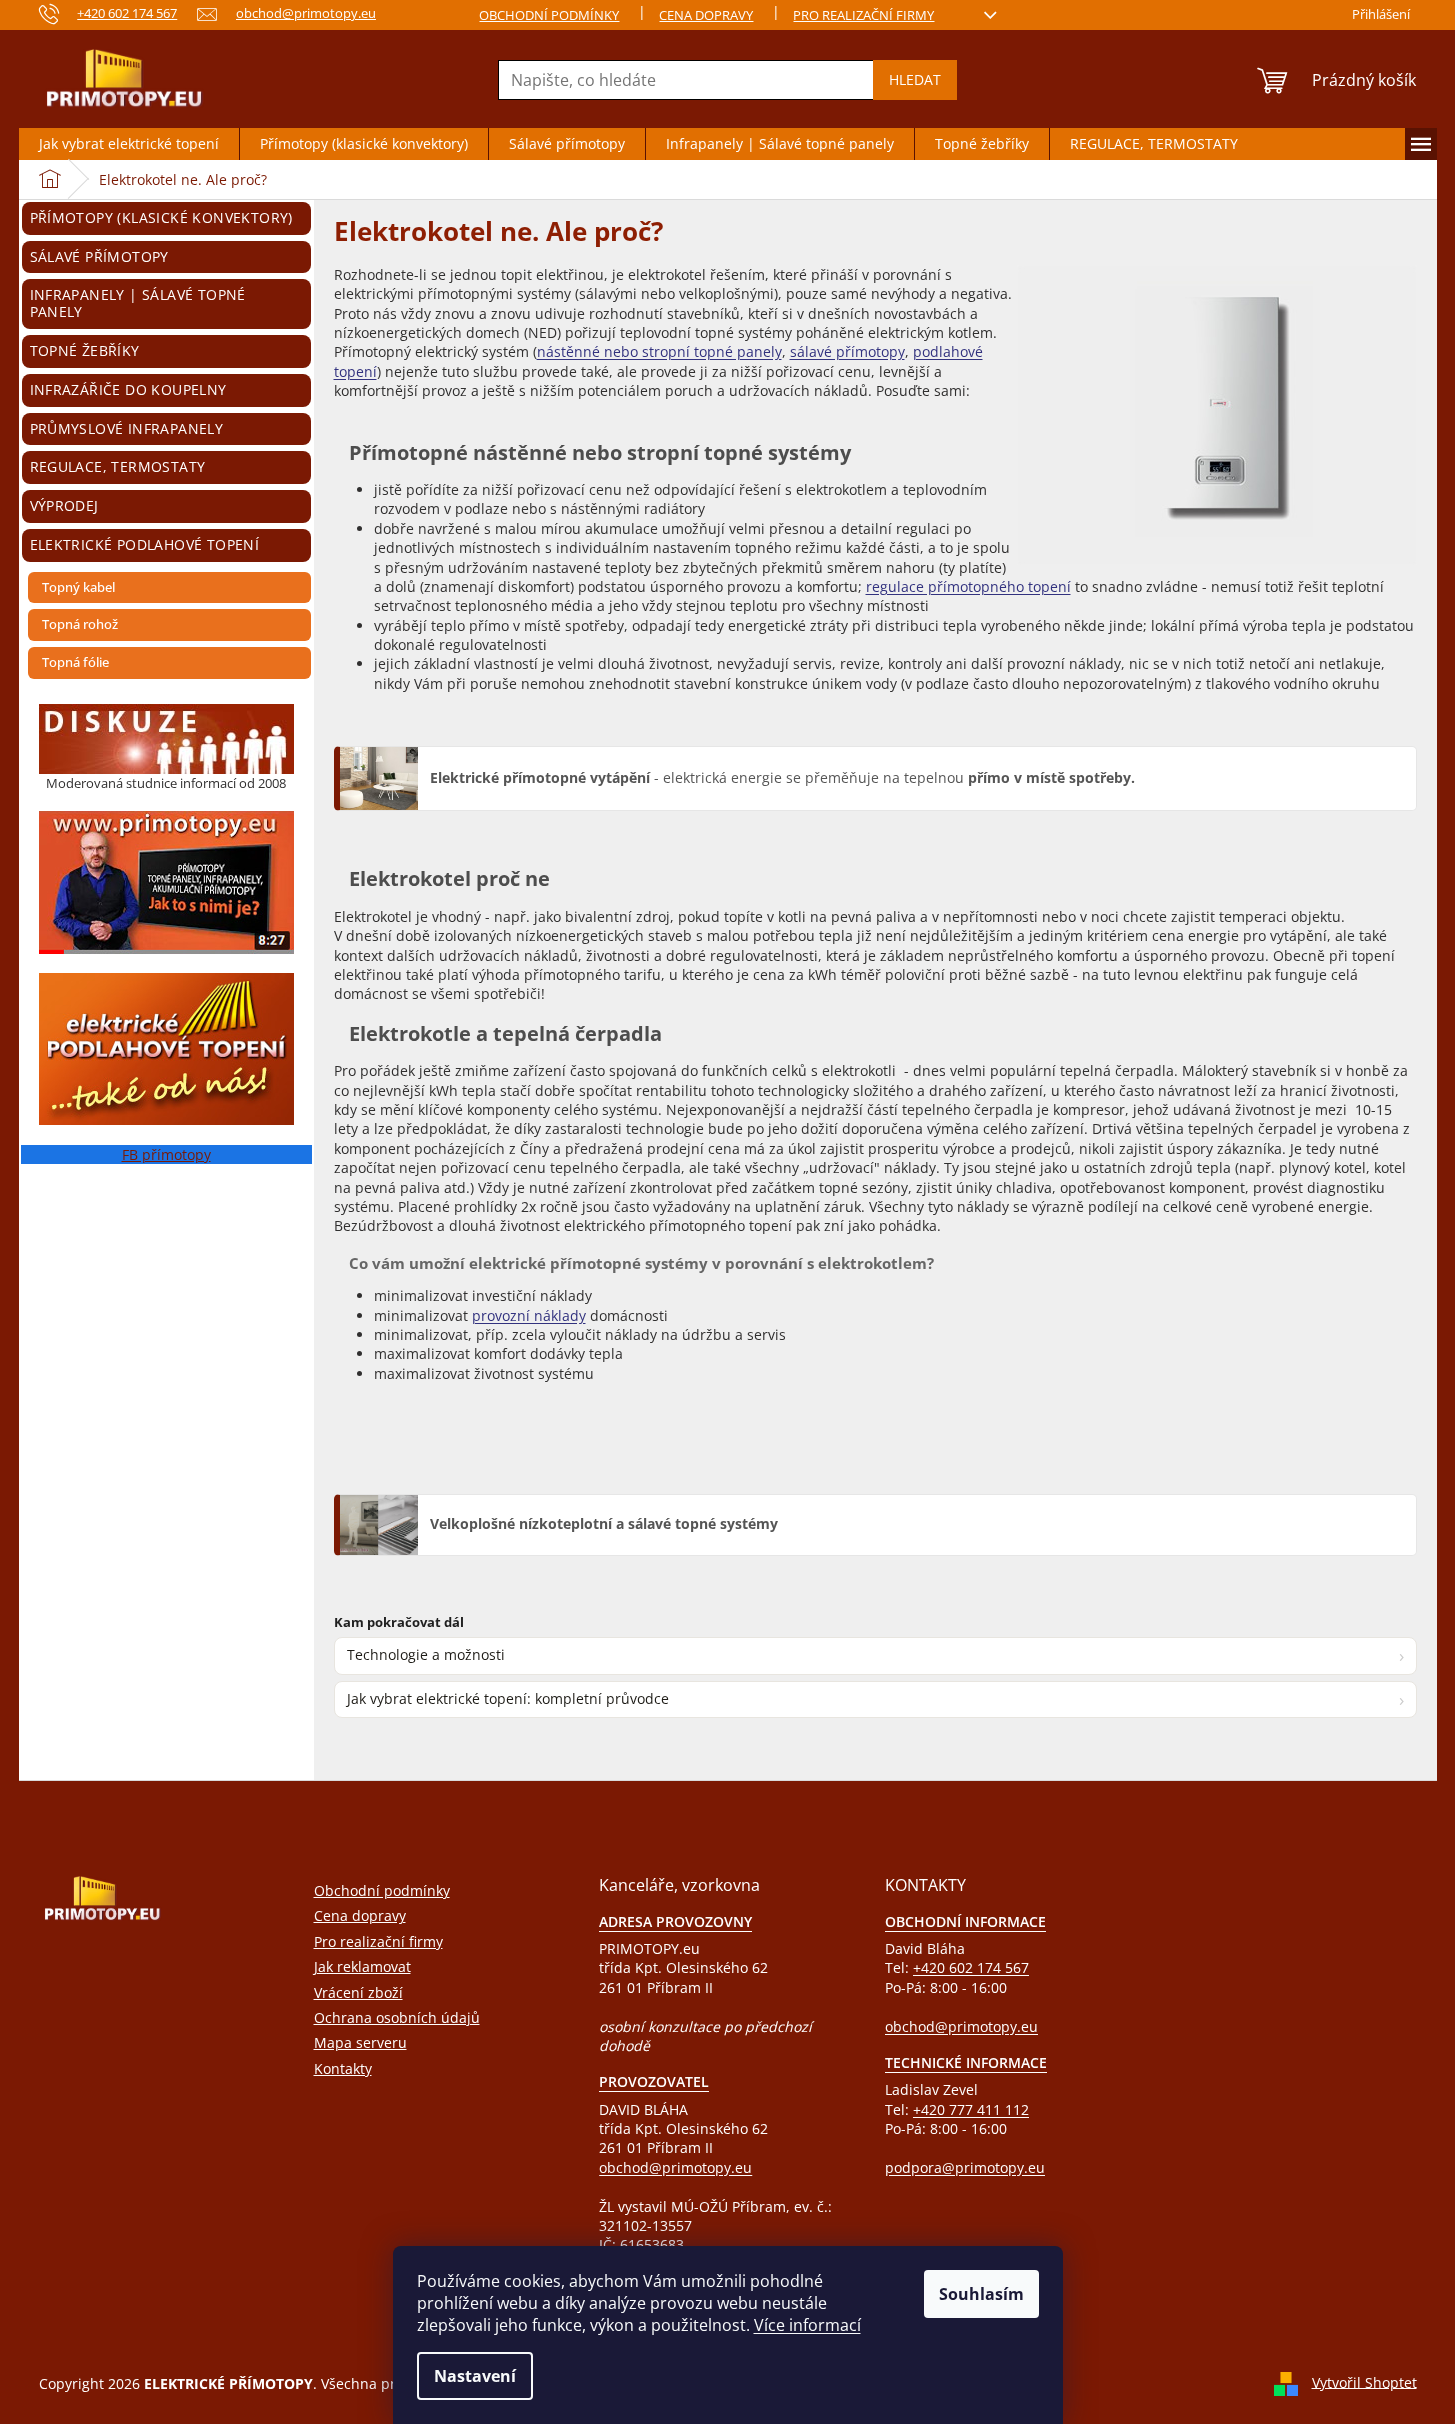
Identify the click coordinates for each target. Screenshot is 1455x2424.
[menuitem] (129, 144)
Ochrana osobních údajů (397, 2017)
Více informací (807, 2325)
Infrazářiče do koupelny (128, 389)
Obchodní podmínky (549, 15)
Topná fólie (75, 662)
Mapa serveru (360, 2042)
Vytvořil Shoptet (1364, 2381)
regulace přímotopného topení (968, 586)
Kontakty (343, 2068)
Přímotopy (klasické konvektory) (161, 217)
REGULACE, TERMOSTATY (118, 466)
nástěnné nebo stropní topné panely (659, 351)
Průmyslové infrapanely (127, 428)
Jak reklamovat (362, 1966)
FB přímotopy (166, 1154)
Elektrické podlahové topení (145, 544)
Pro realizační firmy (863, 15)
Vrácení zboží (358, 1992)
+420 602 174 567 (971, 1967)
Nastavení (475, 2376)
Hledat (915, 79)
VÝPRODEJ (64, 505)
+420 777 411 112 (971, 2109)
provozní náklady (529, 1315)
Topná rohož (80, 624)
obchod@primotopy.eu (675, 2167)
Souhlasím (981, 2294)
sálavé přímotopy (847, 351)
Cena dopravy (706, 15)
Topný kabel (78, 587)
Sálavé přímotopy (99, 256)
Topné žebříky (85, 350)
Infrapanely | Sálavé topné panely (138, 303)
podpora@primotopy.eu (965, 2167)
